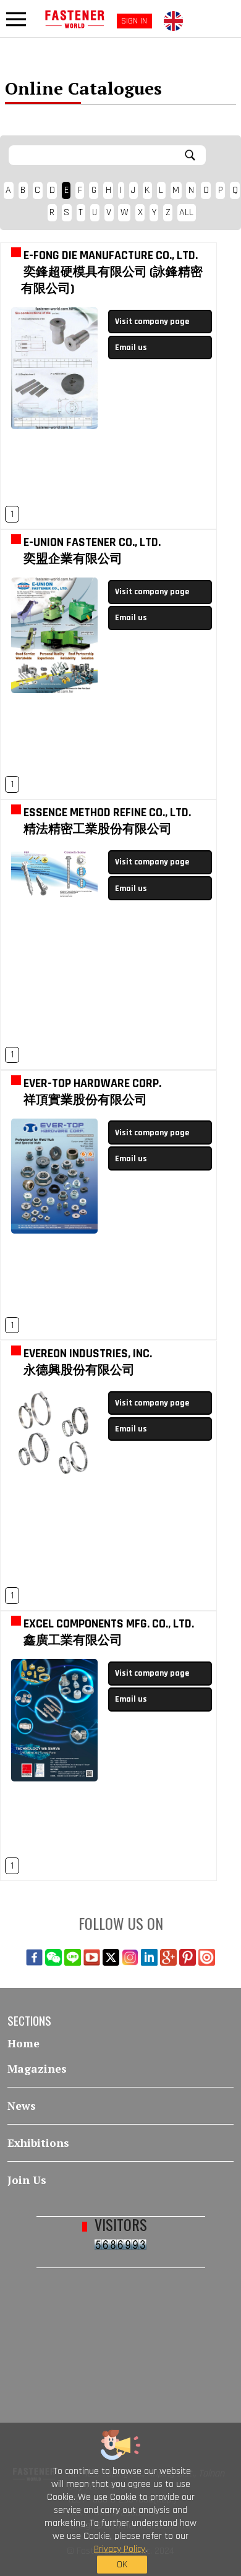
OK (122, 2565)
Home (23, 2043)
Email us (131, 348)
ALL (186, 212)
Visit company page (152, 322)
